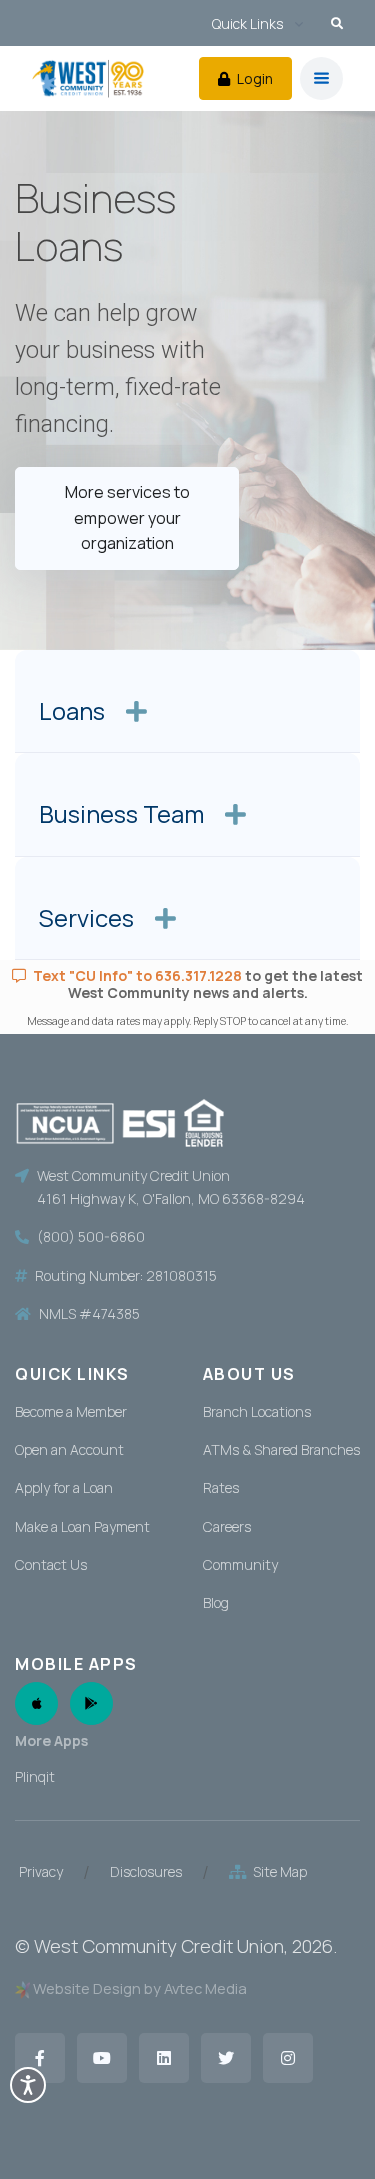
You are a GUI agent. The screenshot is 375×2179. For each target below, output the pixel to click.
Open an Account (69, 1449)
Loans (74, 711)
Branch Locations (257, 1411)
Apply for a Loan (64, 1487)
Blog (216, 1602)
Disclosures (146, 1871)
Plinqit (35, 1776)
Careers (227, 1526)
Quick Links (247, 23)
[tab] (187, 701)
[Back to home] (88, 78)
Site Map (277, 1871)
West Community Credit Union (159, 1946)
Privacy (41, 1871)
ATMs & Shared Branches (281, 1449)
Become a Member (71, 1411)
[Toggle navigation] (321, 78)
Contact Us (51, 1564)
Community (240, 1564)
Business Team (124, 814)
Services (89, 918)
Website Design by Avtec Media (140, 1988)
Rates (221, 1487)
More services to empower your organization (127, 517)
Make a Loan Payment (82, 1526)
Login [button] (253, 78)
